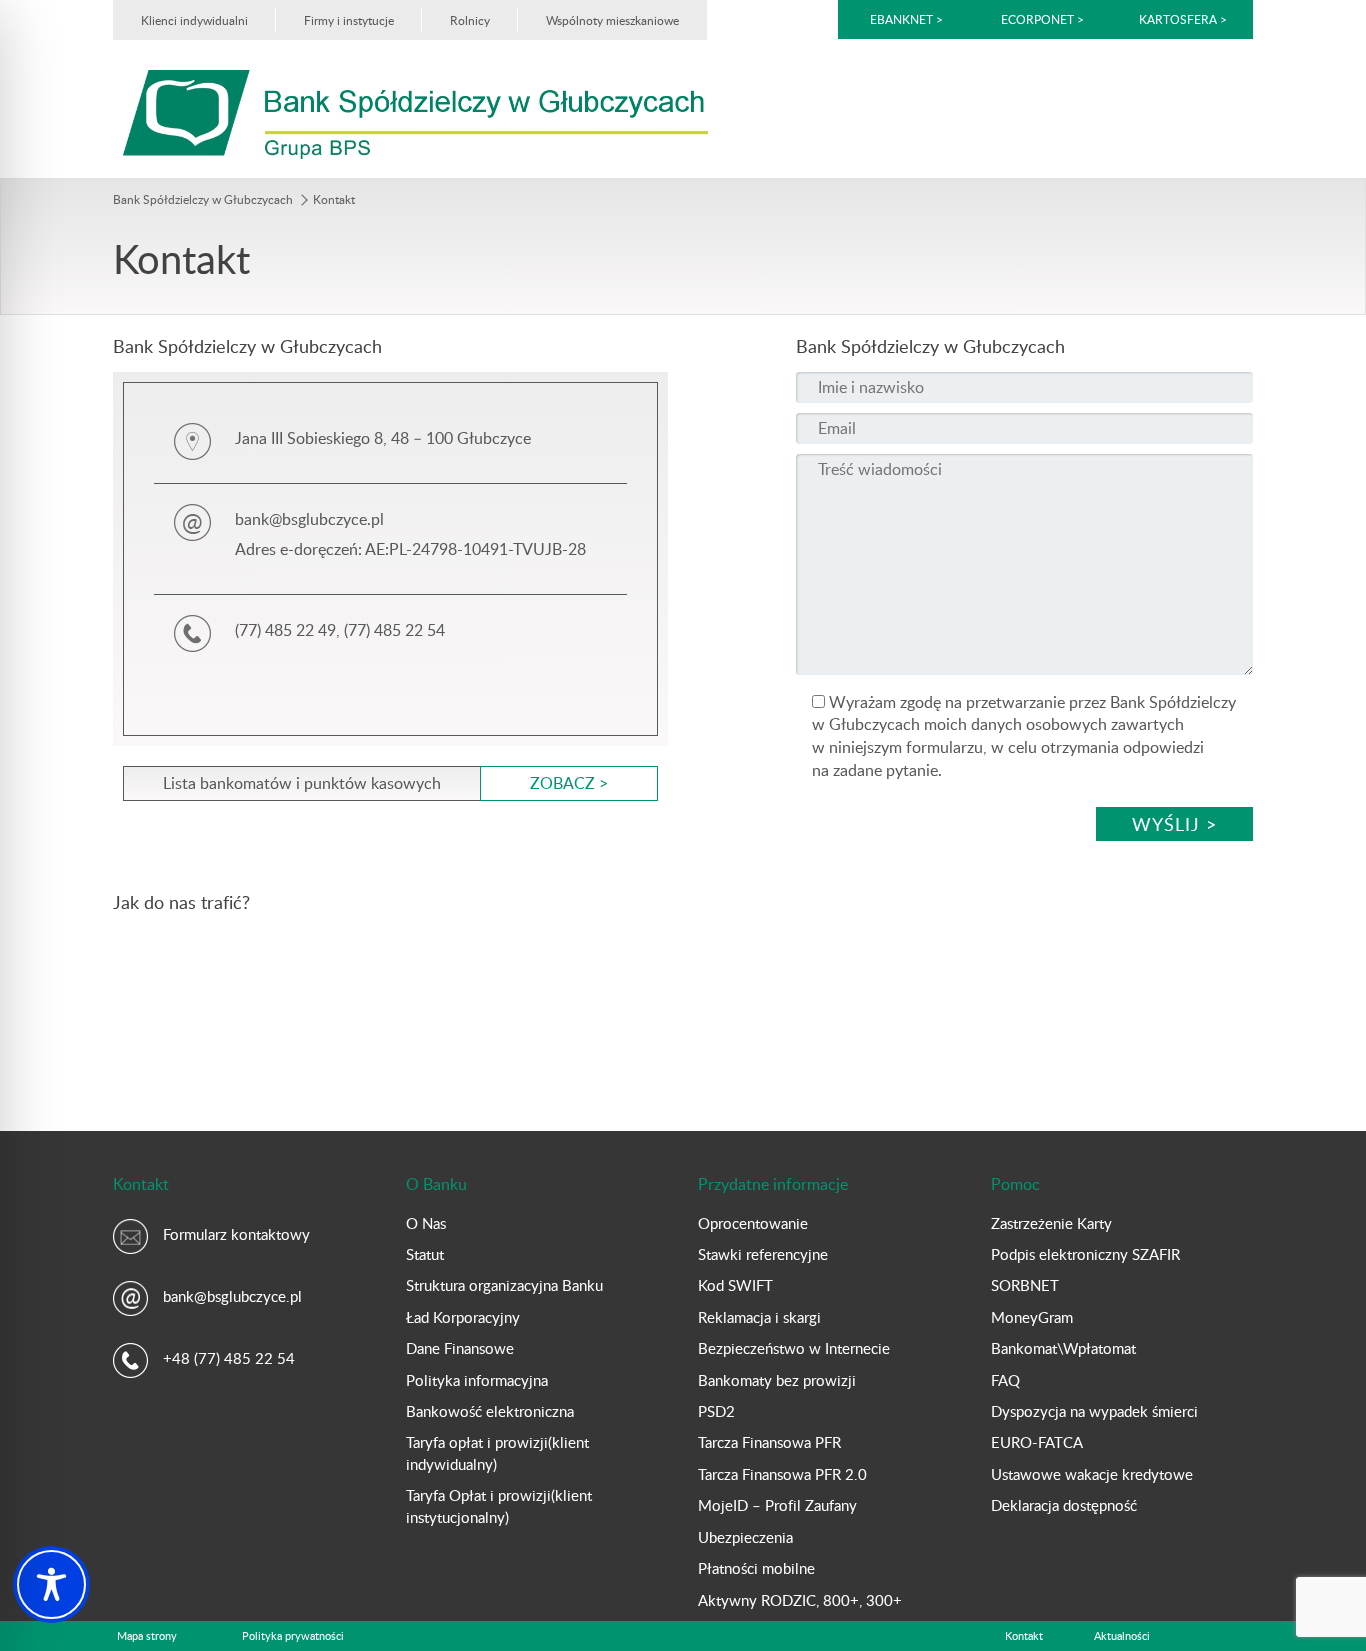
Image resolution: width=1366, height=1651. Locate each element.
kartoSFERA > (1183, 19)
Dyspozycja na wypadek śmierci (1094, 1411)
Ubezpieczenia (745, 1537)
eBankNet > (906, 19)
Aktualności (1122, 1635)
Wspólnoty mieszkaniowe (612, 20)
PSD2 (716, 1411)
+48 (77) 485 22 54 (229, 1358)
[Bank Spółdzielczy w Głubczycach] (415, 112)
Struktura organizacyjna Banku (504, 1285)
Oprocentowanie (753, 1223)
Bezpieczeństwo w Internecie (794, 1348)
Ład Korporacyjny (463, 1317)
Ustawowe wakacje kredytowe (1092, 1474)
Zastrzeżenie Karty (1051, 1223)
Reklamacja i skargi (759, 1317)
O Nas (426, 1223)
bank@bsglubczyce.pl (232, 1296)
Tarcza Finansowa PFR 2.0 (782, 1474)
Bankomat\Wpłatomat (1063, 1348)
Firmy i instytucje (349, 20)
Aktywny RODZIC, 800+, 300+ (800, 1600)
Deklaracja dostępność (1064, 1505)
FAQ (1005, 1380)
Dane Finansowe (460, 1348)
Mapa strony (147, 1635)
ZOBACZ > (569, 783)
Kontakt (1024, 1635)
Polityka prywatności (293, 1635)
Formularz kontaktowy (236, 1234)
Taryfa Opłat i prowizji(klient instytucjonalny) (499, 1505)
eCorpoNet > (1044, 19)
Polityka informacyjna (477, 1380)
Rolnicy (470, 20)
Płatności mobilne (756, 1568)
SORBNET (1025, 1285)
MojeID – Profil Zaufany (777, 1505)
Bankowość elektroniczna (490, 1411)
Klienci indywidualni (194, 20)
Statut (425, 1254)
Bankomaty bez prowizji (777, 1380)
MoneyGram (1032, 1317)
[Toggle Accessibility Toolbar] (51, 1584)
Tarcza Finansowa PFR (769, 1442)
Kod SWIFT (735, 1285)
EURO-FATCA (1037, 1442)
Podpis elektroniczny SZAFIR (1085, 1254)
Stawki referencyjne (763, 1254)
